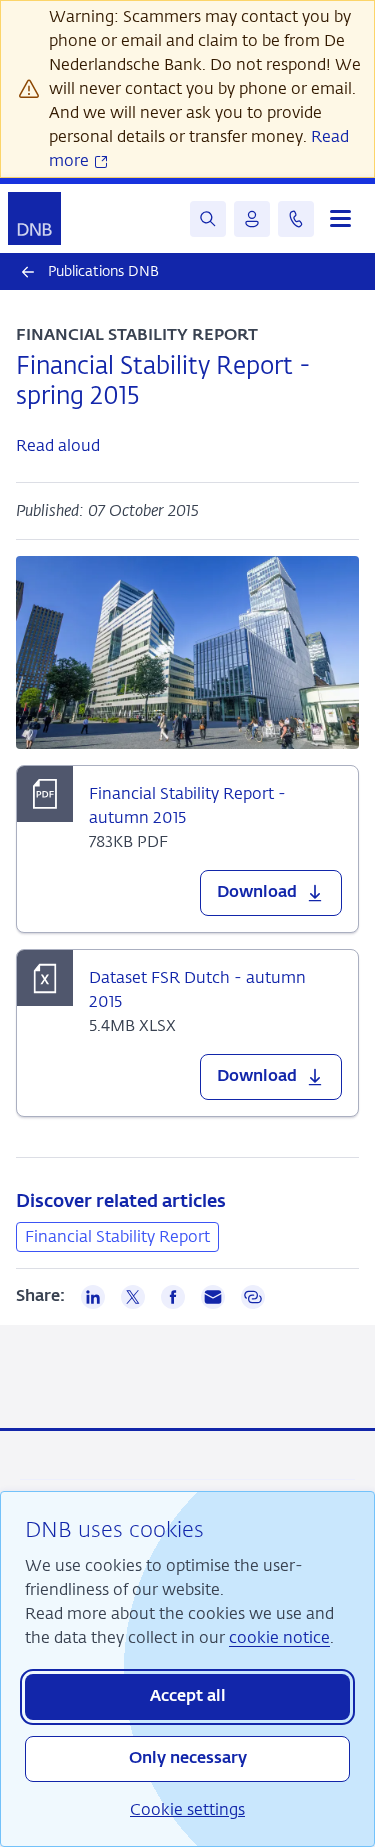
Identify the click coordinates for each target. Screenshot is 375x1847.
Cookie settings (187, 1809)
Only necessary (188, 1759)
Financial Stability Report (117, 1236)
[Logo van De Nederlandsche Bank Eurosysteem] (34, 218)
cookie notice (279, 1637)
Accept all (188, 1697)
